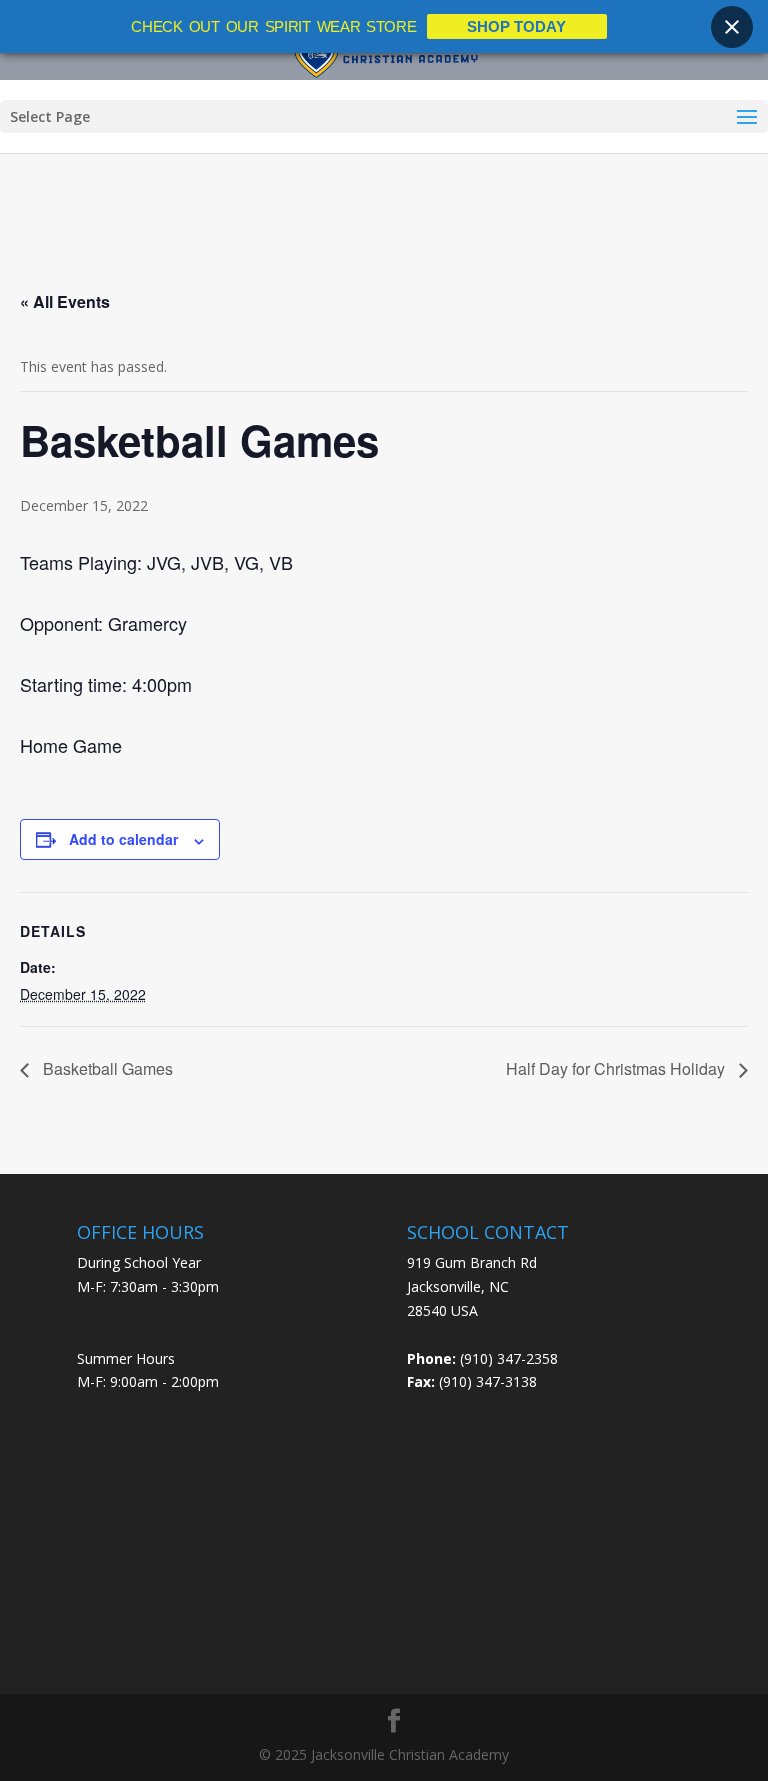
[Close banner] (732, 27)
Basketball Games (106, 1068)
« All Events (65, 301)
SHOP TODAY (516, 26)
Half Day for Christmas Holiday (617, 1068)
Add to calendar (123, 839)
